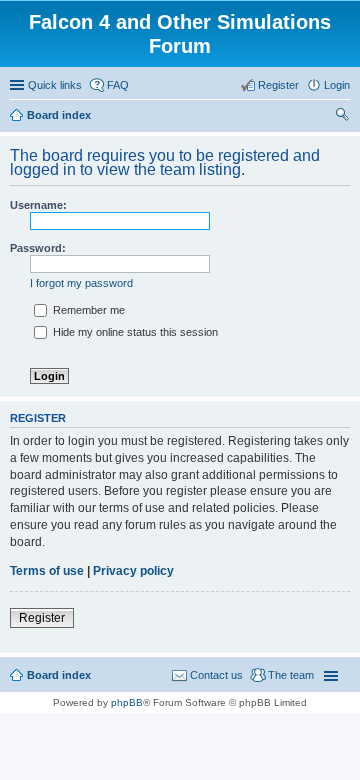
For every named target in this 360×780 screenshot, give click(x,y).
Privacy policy (133, 571)
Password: (38, 248)
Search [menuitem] (342, 117)
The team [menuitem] (291, 675)
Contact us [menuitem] (216, 675)
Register (42, 618)
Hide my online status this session (134, 332)
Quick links (55, 85)
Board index (59, 675)
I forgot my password (81, 283)
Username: (38, 205)
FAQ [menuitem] (118, 85)
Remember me (87, 310)
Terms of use (47, 571)
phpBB (127, 702)
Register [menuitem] (278, 85)
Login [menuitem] (337, 85)
